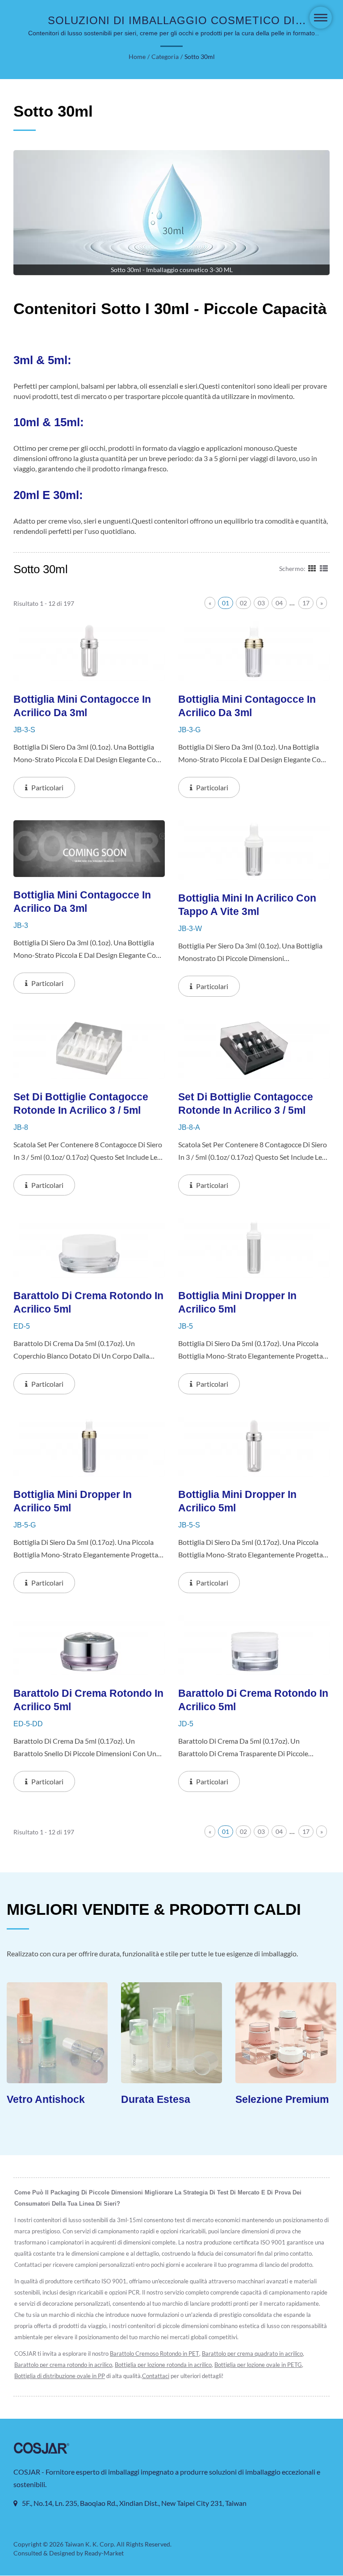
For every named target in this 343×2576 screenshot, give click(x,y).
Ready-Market (104, 2553)
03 (261, 603)
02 (243, 603)
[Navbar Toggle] (321, 18)
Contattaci (156, 2376)
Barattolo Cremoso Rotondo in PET (155, 2354)
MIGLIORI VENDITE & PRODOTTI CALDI (154, 1909)
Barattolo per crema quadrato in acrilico (252, 2354)
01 (226, 603)
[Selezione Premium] (243, 2033)
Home (137, 57)
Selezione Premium (240, 2099)
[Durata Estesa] (129, 2033)
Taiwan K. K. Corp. (90, 2544)
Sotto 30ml (200, 57)
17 (306, 603)
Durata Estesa (113, 2099)
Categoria (165, 57)
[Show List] (324, 568)
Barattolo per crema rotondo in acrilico (63, 2365)
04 (279, 603)
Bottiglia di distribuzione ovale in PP (60, 2376)
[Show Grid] (312, 568)
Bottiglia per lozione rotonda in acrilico (163, 2365)
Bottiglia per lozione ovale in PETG (258, 2365)
